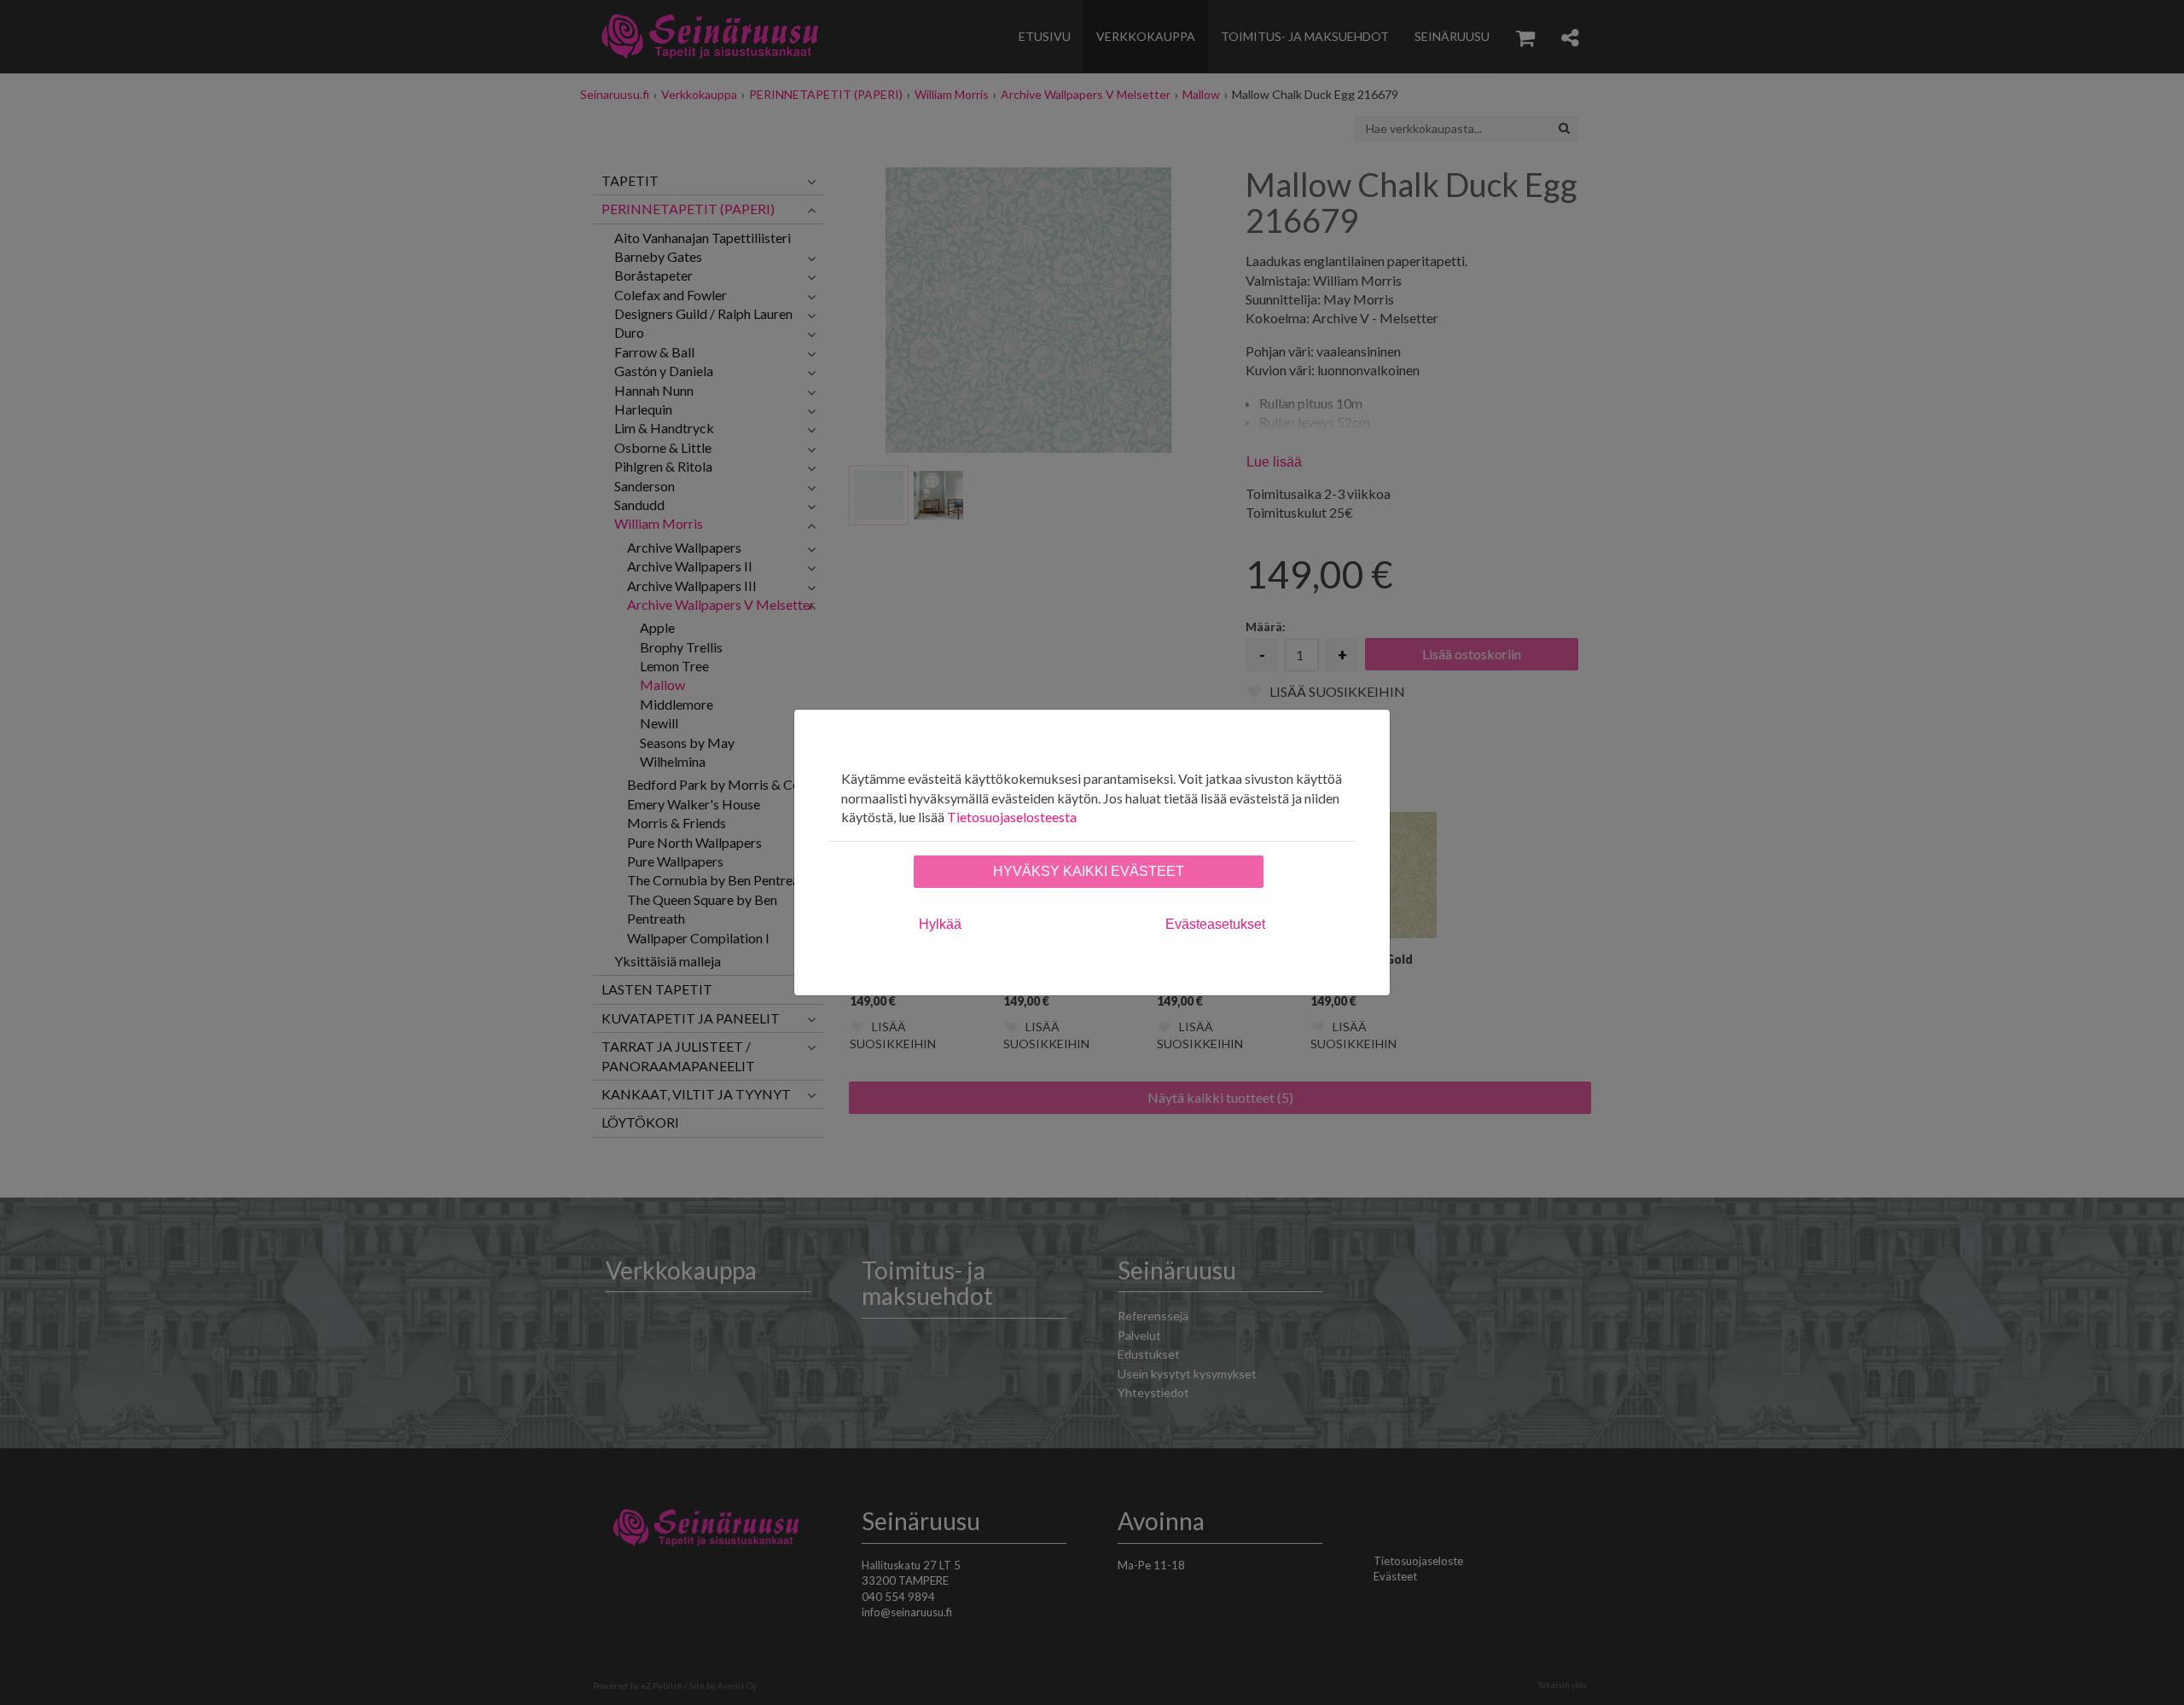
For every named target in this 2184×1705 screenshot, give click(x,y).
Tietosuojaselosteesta (1012, 817)
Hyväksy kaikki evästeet (1089, 871)
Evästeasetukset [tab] (1215, 924)
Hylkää (940, 924)
